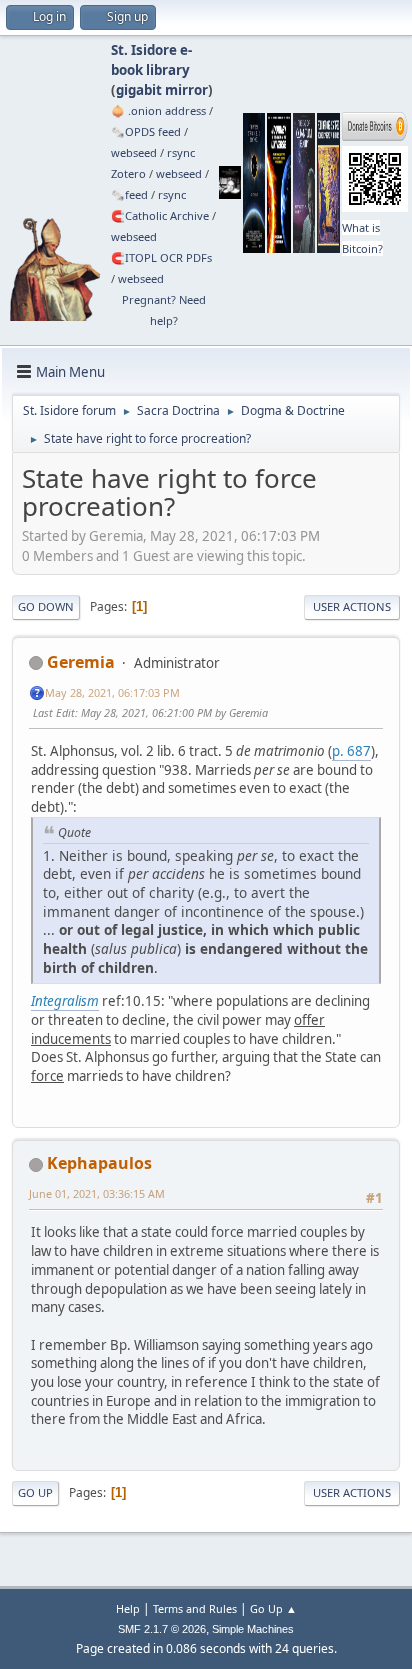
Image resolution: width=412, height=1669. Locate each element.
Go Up (35, 1492)
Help (128, 1608)
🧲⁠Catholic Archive (160, 215)
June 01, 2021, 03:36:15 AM (97, 1193)
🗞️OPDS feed (146, 131)
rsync (181, 152)
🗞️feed (129, 194)
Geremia (81, 662)
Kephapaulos (99, 1163)
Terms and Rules (195, 1608)
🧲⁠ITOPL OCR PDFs (161, 257)
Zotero (128, 173)
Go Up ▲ (273, 1608)
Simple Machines (253, 1629)
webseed (134, 152)
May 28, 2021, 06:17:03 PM (112, 692)
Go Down (46, 606)
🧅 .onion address (158, 110)
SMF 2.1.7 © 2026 (162, 1629)
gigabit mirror (162, 90)
